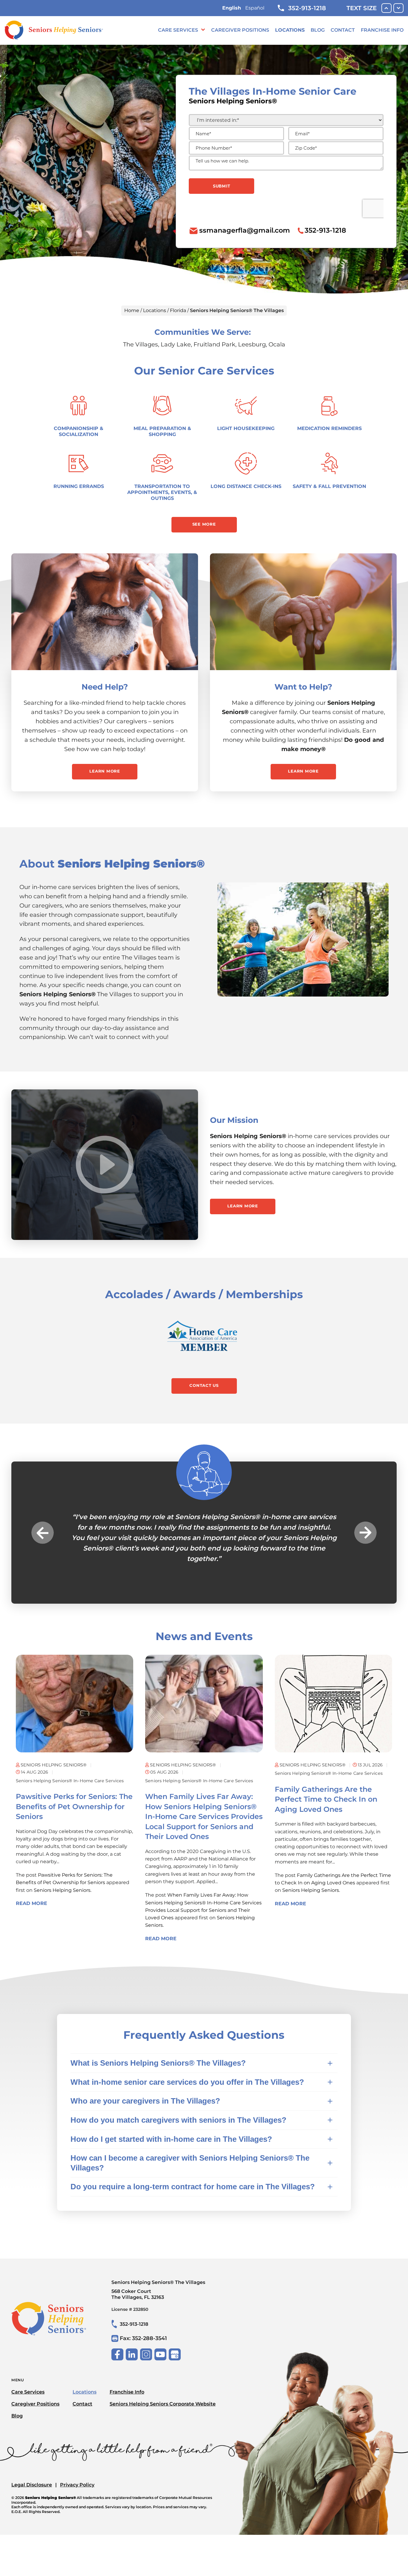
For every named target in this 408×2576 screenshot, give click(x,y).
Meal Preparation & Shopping (162, 431)
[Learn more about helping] (303, 612)
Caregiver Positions (240, 30)
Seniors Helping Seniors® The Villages (158, 2279)
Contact (343, 30)
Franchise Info (382, 30)
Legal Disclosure (32, 2475)
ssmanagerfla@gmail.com (245, 230)
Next (365, 1527)
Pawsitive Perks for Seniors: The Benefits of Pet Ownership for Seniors (74, 1796)
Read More (32, 1893)
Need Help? (105, 687)
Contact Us (204, 1385)
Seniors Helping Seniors (62, 1880)
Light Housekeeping (246, 428)
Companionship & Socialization (79, 431)
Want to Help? (303, 687)
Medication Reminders (329, 428)
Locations (290, 30)
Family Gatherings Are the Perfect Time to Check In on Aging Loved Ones (326, 1789)
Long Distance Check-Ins (246, 486)
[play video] (105, 1165)
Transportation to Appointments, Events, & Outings (162, 492)
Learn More (105, 771)
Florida (178, 310)
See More (204, 524)
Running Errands (79, 486)
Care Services (178, 30)
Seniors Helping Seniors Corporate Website (163, 2393)
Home (132, 310)
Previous (43, 1527)
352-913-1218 (307, 8)
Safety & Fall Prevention (329, 486)
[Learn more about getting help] (105, 612)
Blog (318, 30)
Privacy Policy (77, 2475)
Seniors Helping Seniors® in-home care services (70, 1770)
